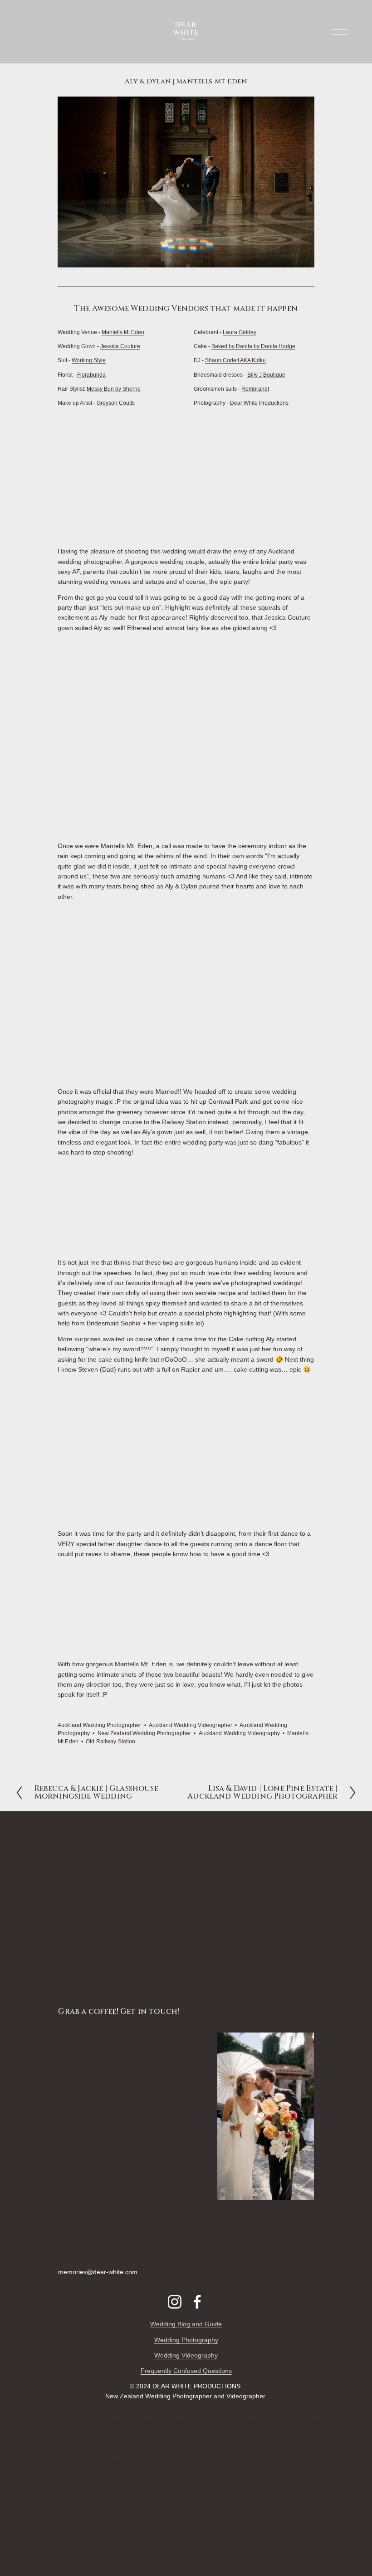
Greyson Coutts (116, 403)
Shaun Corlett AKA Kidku (235, 360)
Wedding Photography (186, 2340)
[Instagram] (175, 2302)
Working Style (89, 360)
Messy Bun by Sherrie (114, 389)
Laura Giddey (240, 332)
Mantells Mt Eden (123, 332)
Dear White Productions (259, 403)
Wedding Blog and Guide (186, 2324)
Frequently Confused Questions (186, 2371)
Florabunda (91, 375)
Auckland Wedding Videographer (191, 1725)
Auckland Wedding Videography (239, 1733)
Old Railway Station (110, 1742)
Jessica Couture (120, 346)
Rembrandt (255, 389)
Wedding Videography (186, 2355)
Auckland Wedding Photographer (99, 1725)
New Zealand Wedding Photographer (144, 1733)
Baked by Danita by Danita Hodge (253, 346)
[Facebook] (197, 2302)
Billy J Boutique (266, 375)
